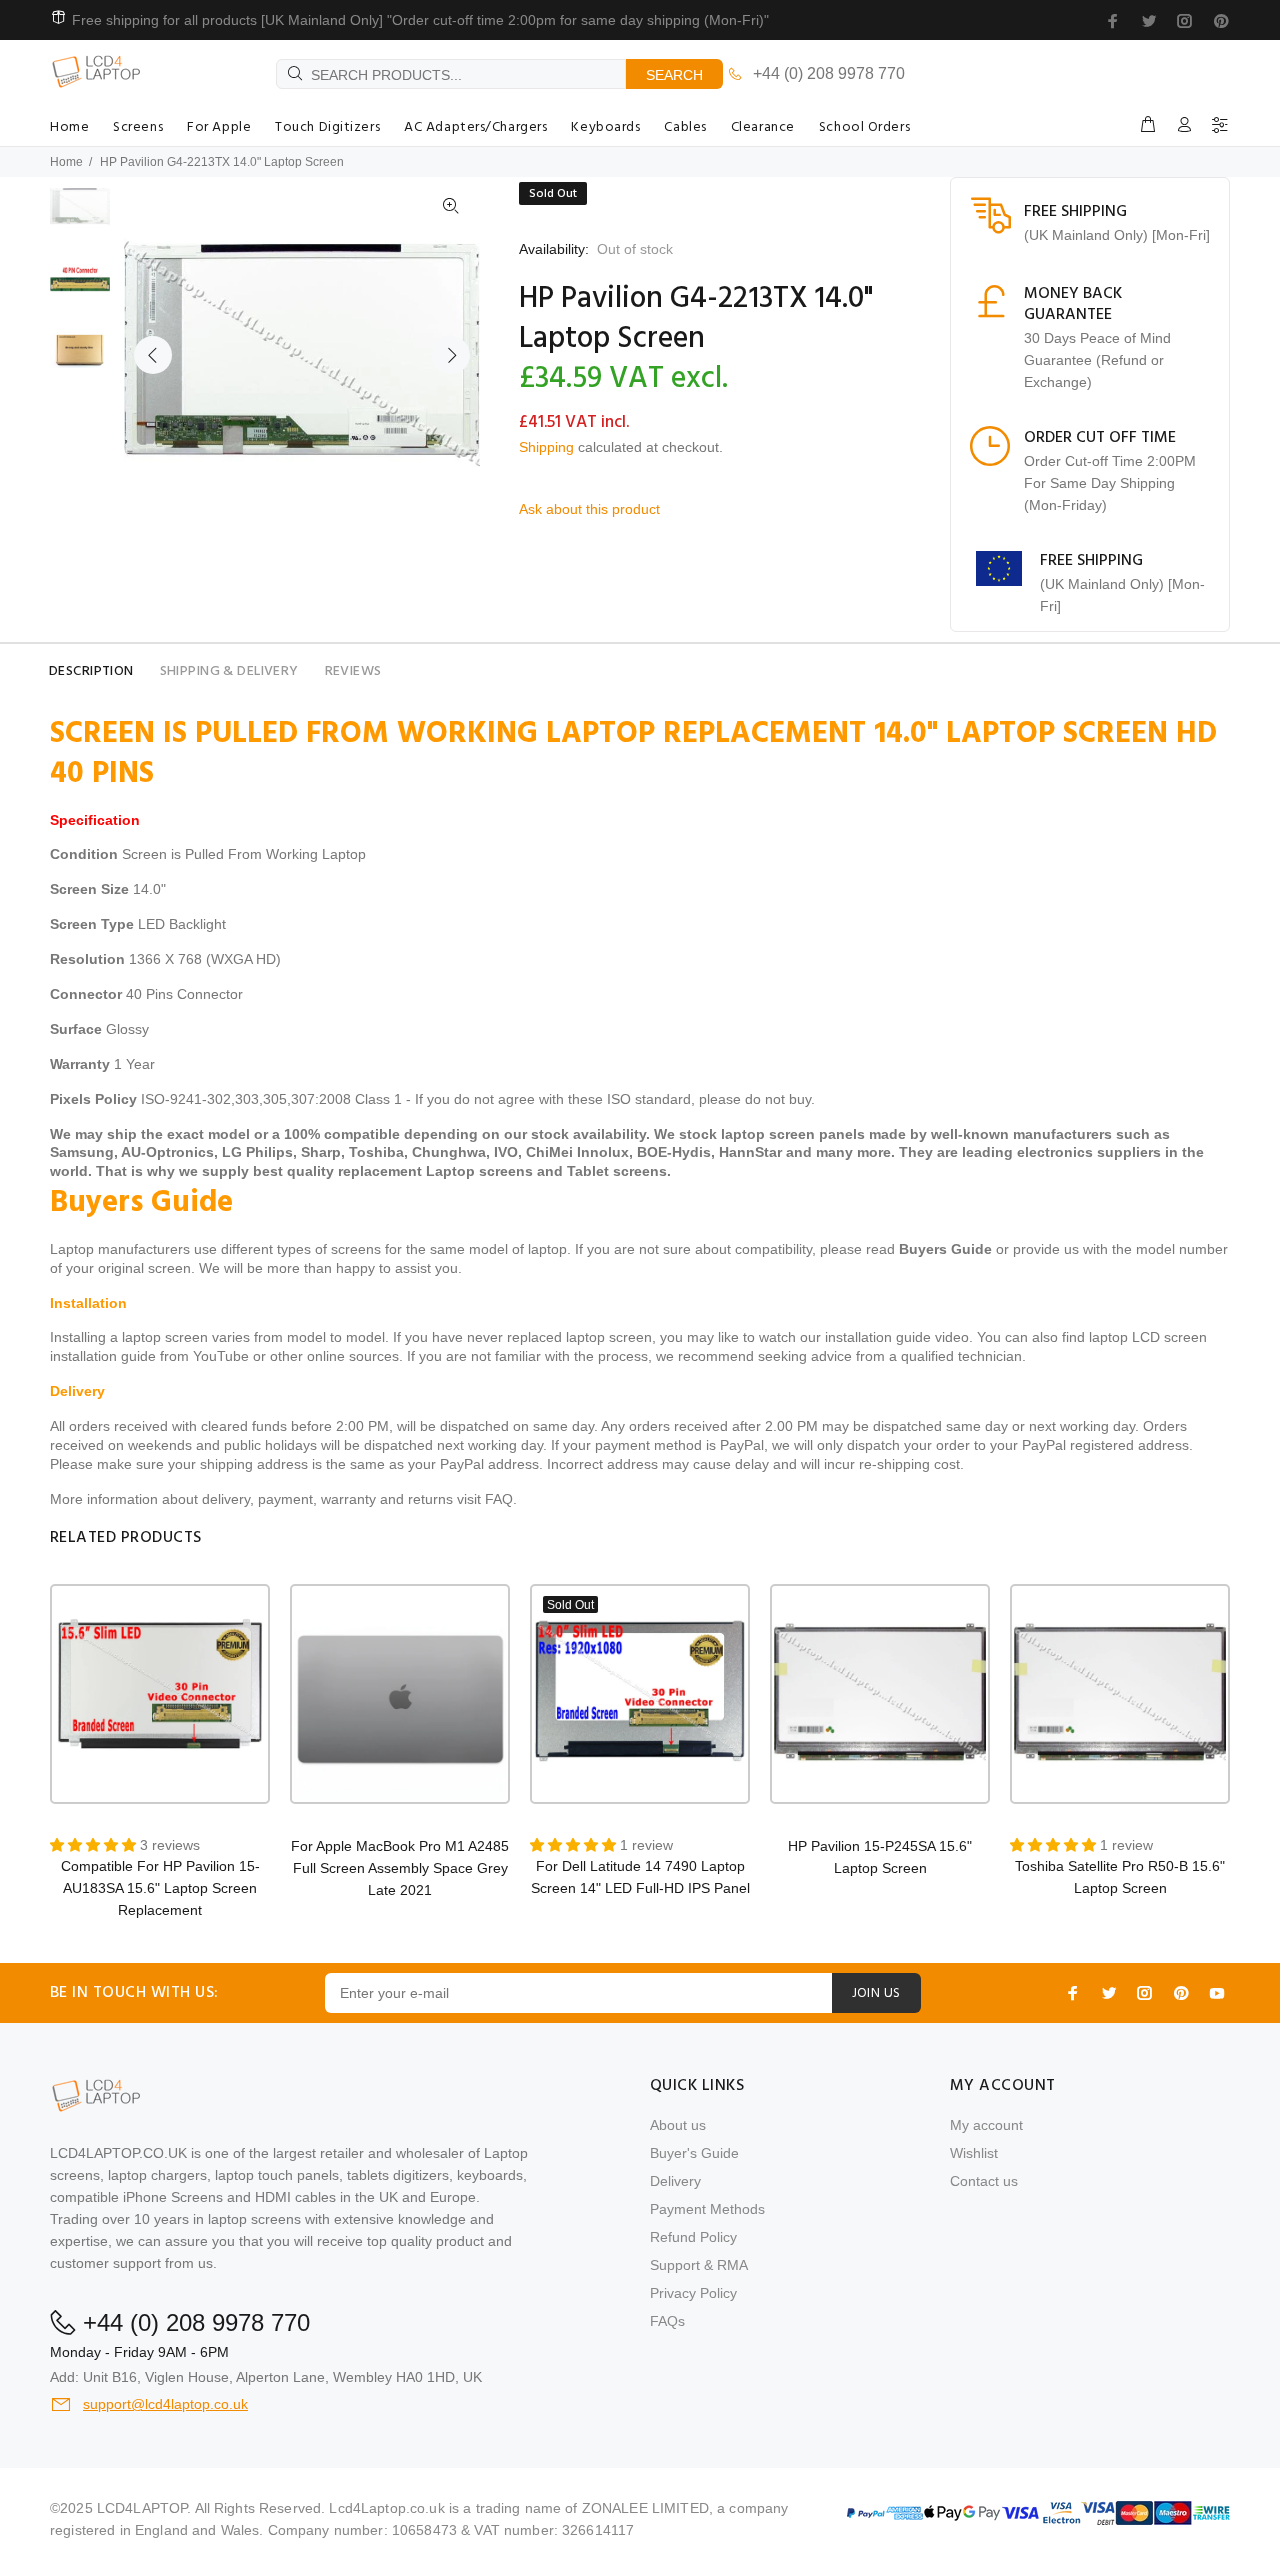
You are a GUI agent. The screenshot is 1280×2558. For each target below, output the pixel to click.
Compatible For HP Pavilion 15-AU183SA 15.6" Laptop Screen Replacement (160, 1888)
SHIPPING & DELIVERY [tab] (229, 671)
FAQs (667, 2321)
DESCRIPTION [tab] (91, 671)
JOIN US (876, 1993)
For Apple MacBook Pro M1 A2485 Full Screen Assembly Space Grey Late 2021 (400, 1868)
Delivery (675, 2181)
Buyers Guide (945, 1249)
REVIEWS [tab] (353, 671)
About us (678, 2125)
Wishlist (974, 2153)
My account (986, 2125)
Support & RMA (699, 2265)
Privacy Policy (693, 2293)
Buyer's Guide (694, 2153)
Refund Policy (693, 2237)
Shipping (546, 447)
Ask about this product (589, 509)
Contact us (984, 2181)
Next (451, 355)
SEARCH (674, 75)
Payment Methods (707, 2209)
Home (66, 162)
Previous (153, 355)
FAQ (499, 1499)
